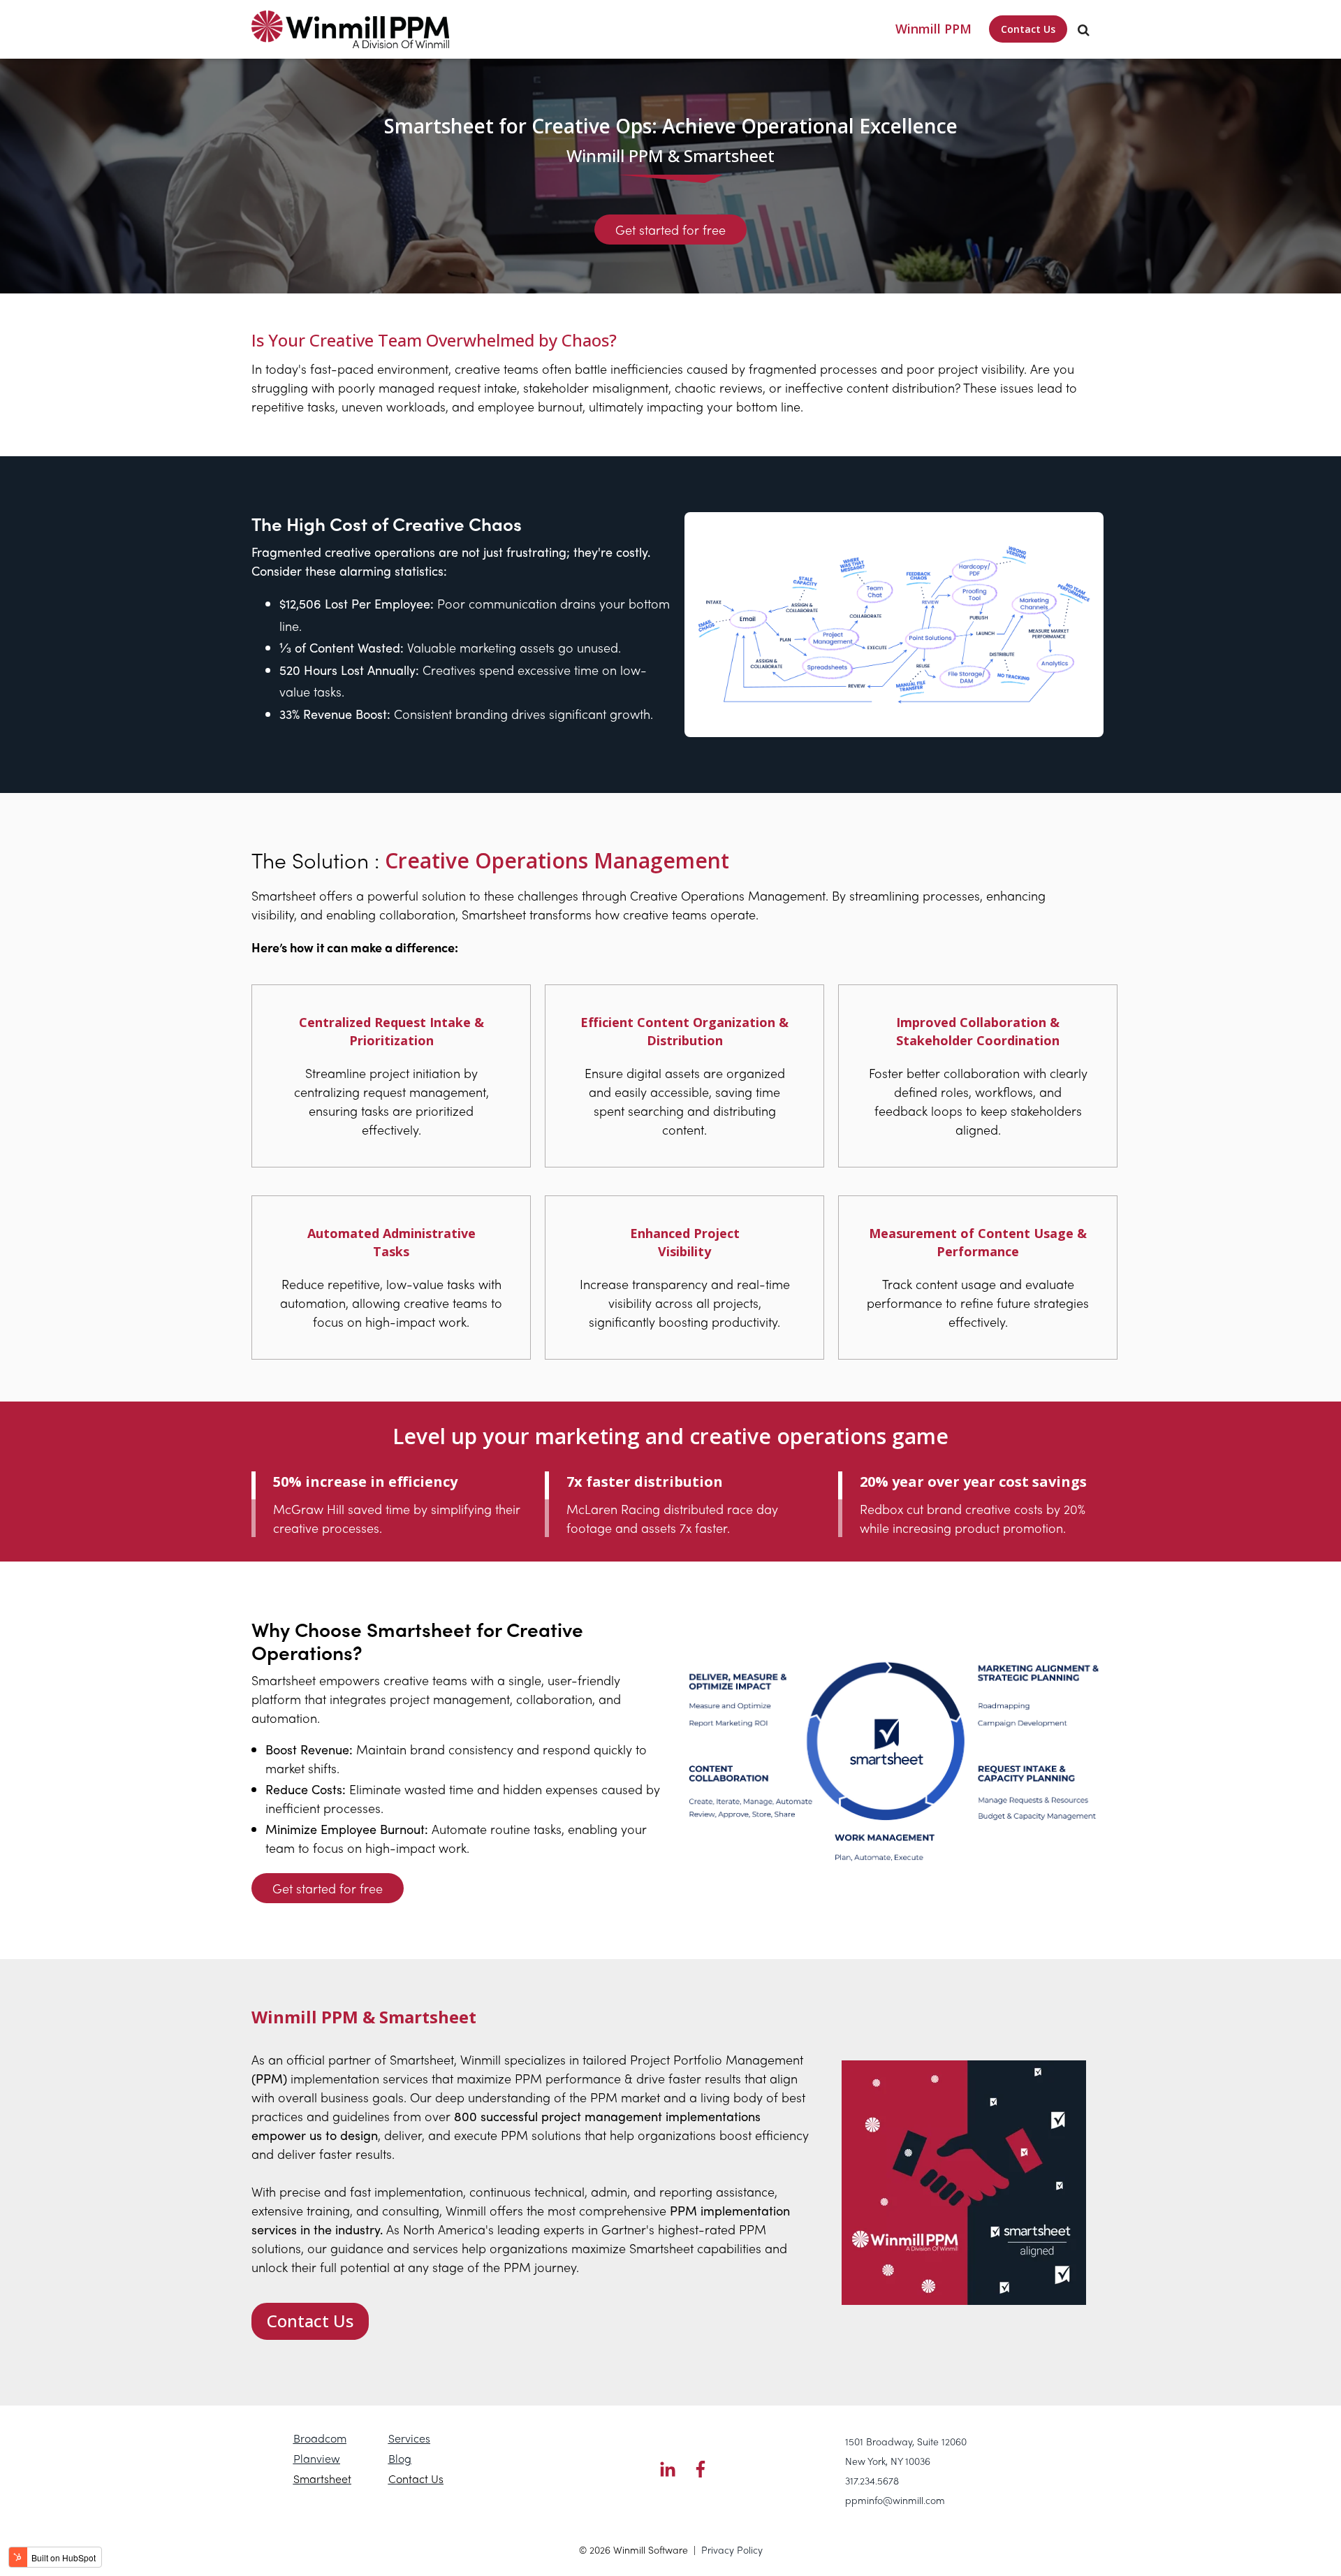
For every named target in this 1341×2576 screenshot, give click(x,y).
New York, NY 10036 (888, 2461)
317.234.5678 (872, 2480)
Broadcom (320, 2438)
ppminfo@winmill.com (895, 2500)
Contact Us (310, 2321)
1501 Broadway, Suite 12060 (906, 2441)
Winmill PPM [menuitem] (933, 29)
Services (409, 2438)
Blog (400, 2458)
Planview (317, 2458)
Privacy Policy (732, 2549)
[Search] (1084, 29)
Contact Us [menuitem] (1028, 29)
